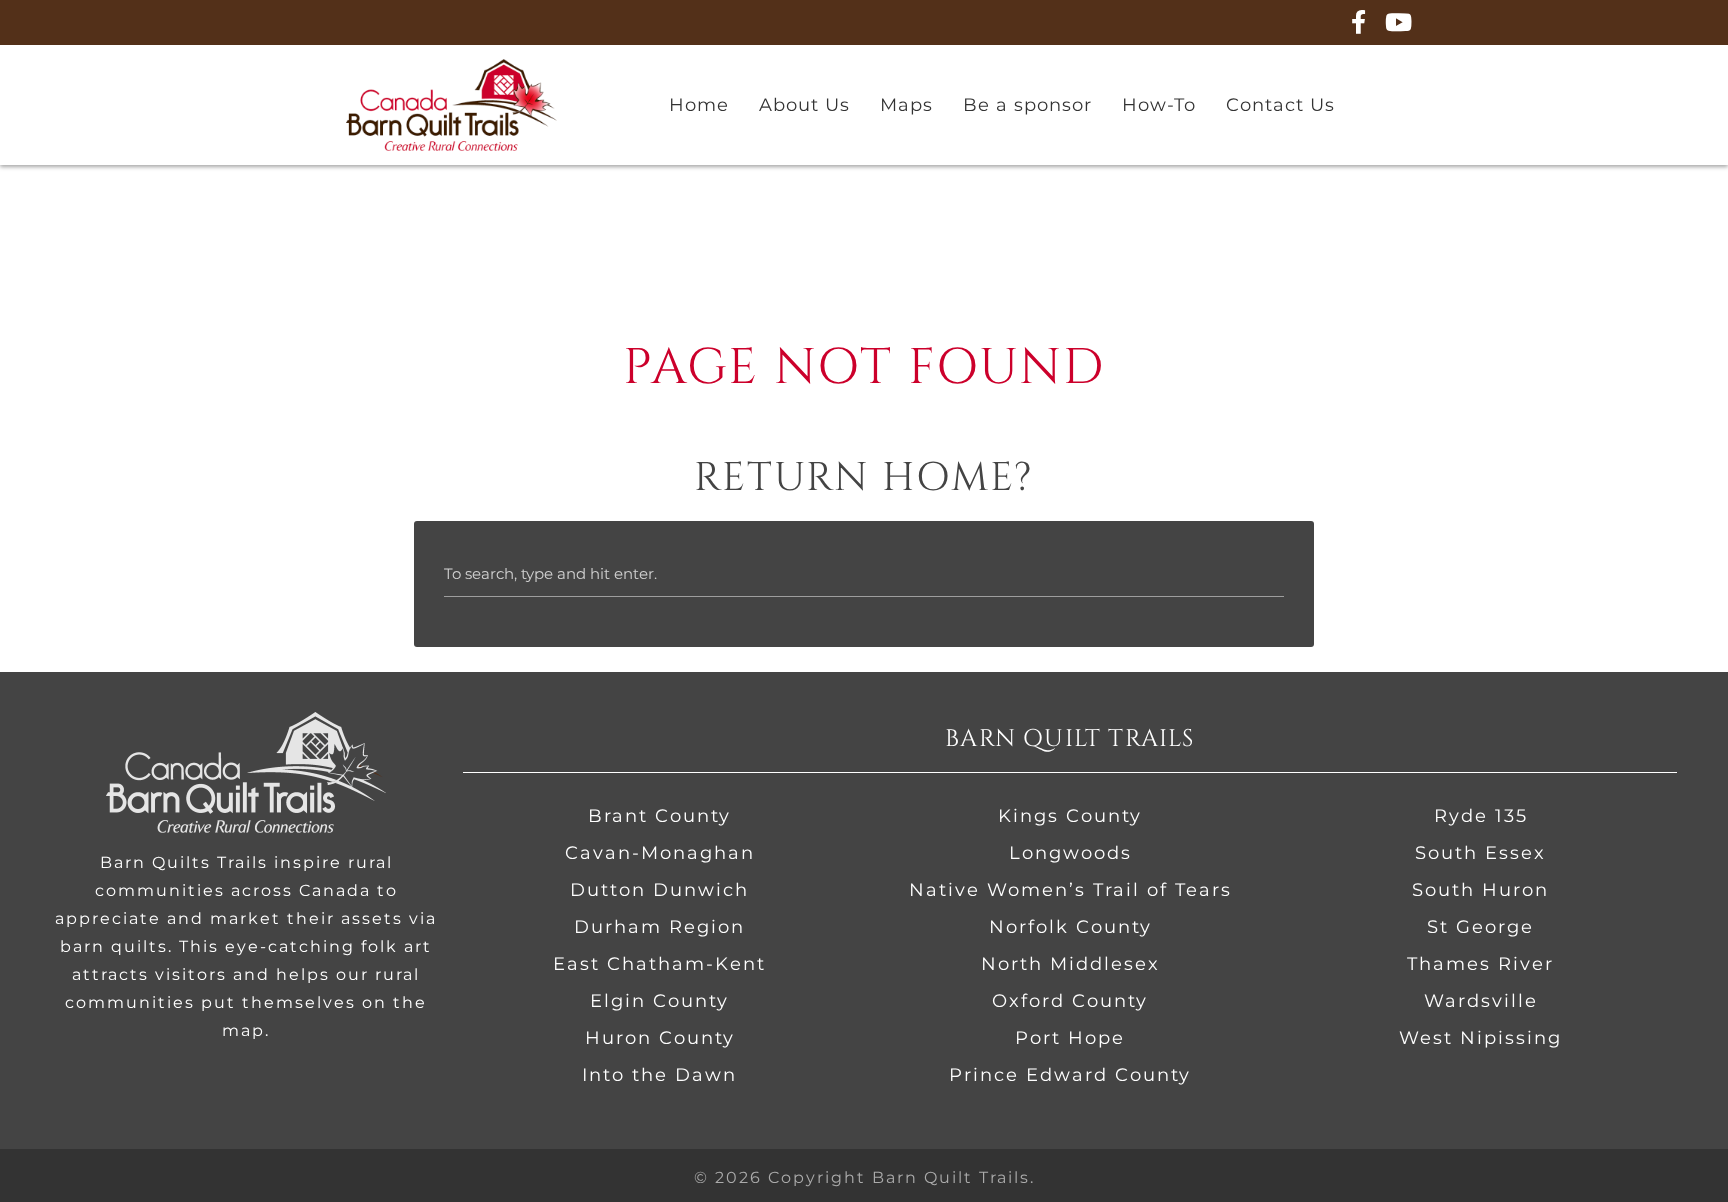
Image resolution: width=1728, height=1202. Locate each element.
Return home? (864, 478)
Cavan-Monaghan (660, 853)
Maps (906, 105)
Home (699, 105)
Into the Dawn (659, 1075)
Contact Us (1280, 105)
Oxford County (1070, 1001)
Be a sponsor (1027, 105)
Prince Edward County (1070, 1075)
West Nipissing (1480, 1038)
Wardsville (1481, 1001)
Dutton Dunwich (659, 890)
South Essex (1480, 853)
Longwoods (1070, 853)
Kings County (1070, 816)
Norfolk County (1070, 927)
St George (1480, 927)
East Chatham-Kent (659, 964)
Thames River (1480, 964)
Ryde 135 (1481, 816)
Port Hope (1070, 1038)
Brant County (659, 816)
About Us (804, 105)
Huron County (660, 1038)
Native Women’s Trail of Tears (1070, 890)
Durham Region (659, 927)
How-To (1159, 105)
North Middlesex (1070, 964)
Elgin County (659, 1001)
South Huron (1480, 890)
